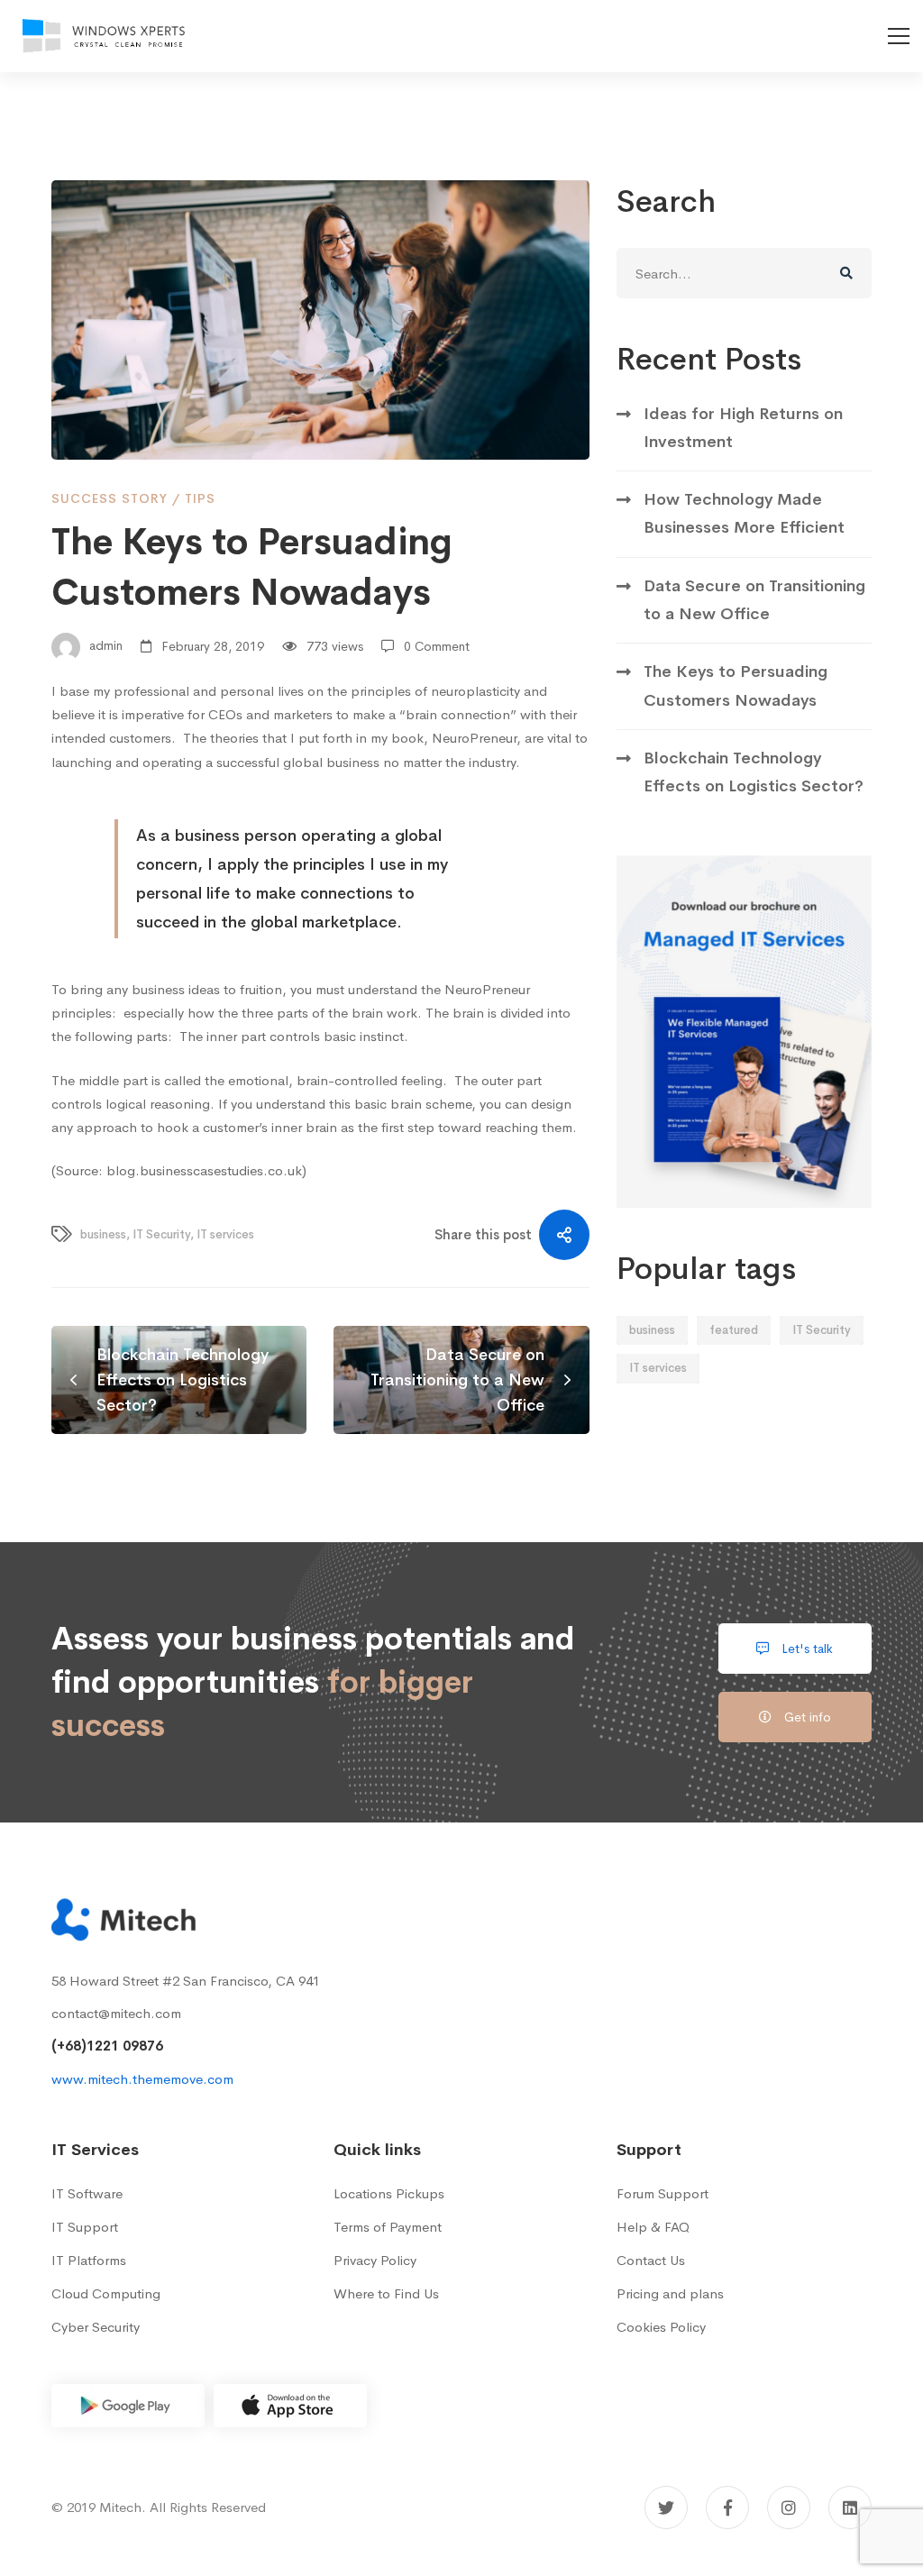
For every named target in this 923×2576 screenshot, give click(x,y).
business (103, 1234)
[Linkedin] (850, 2507)
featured (734, 1330)
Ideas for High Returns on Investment (743, 428)
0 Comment (437, 646)
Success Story (110, 498)
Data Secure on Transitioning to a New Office (754, 600)
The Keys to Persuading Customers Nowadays (736, 685)
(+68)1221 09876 (107, 2046)
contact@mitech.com (116, 2013)
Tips (200, 498)
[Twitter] (666, 2507)
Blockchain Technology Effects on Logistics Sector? (754, 772)
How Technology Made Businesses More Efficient (744, 513)
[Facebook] (727, 2507)
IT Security (161, 1234)
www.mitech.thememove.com (142, 2079)
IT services (225, 1234)
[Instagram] (789, 2507)
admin (104, 646)
